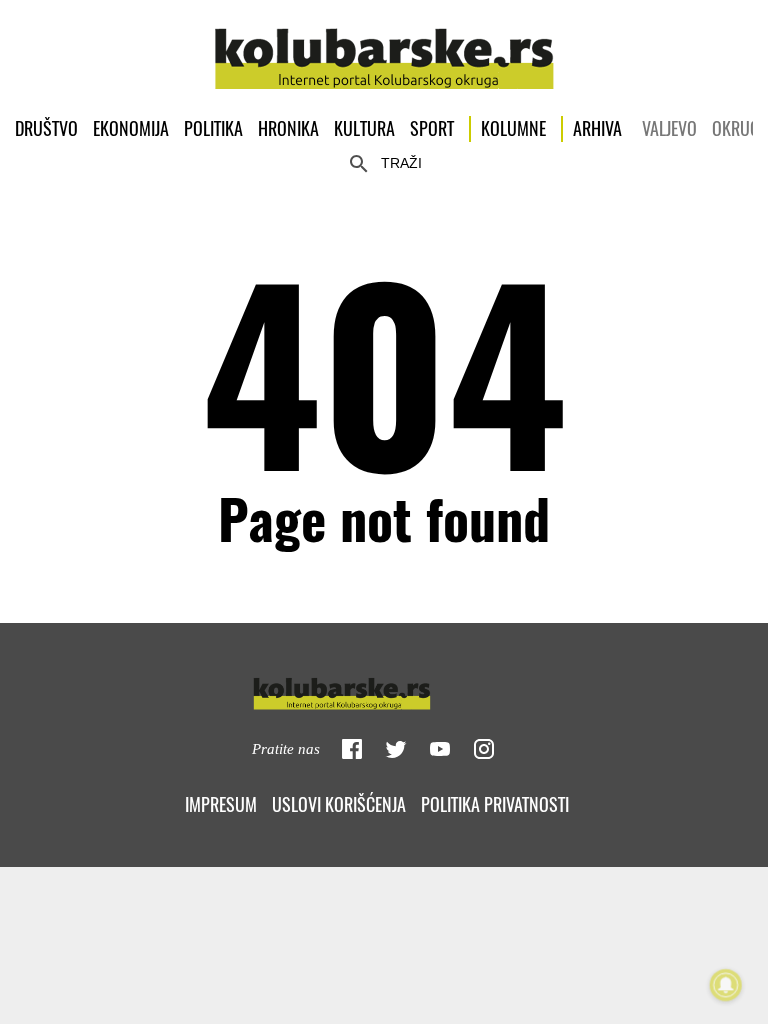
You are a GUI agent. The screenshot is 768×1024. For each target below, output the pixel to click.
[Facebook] (352, 749)
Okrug (736, 128)
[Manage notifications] (726, 985)
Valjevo (669, 128)
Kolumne (513, 128)
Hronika (288, 128)
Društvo (46, 128)
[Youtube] (440, 749)
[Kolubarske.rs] (384, 48)
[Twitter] (396, 749)
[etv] (384, 689)
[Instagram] (484, 749)
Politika (213, 128)
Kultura (364, 128)
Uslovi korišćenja (339, 804)
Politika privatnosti (495, 804)
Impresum (221, 804)
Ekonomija (131, 128)
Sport (432, 128)
